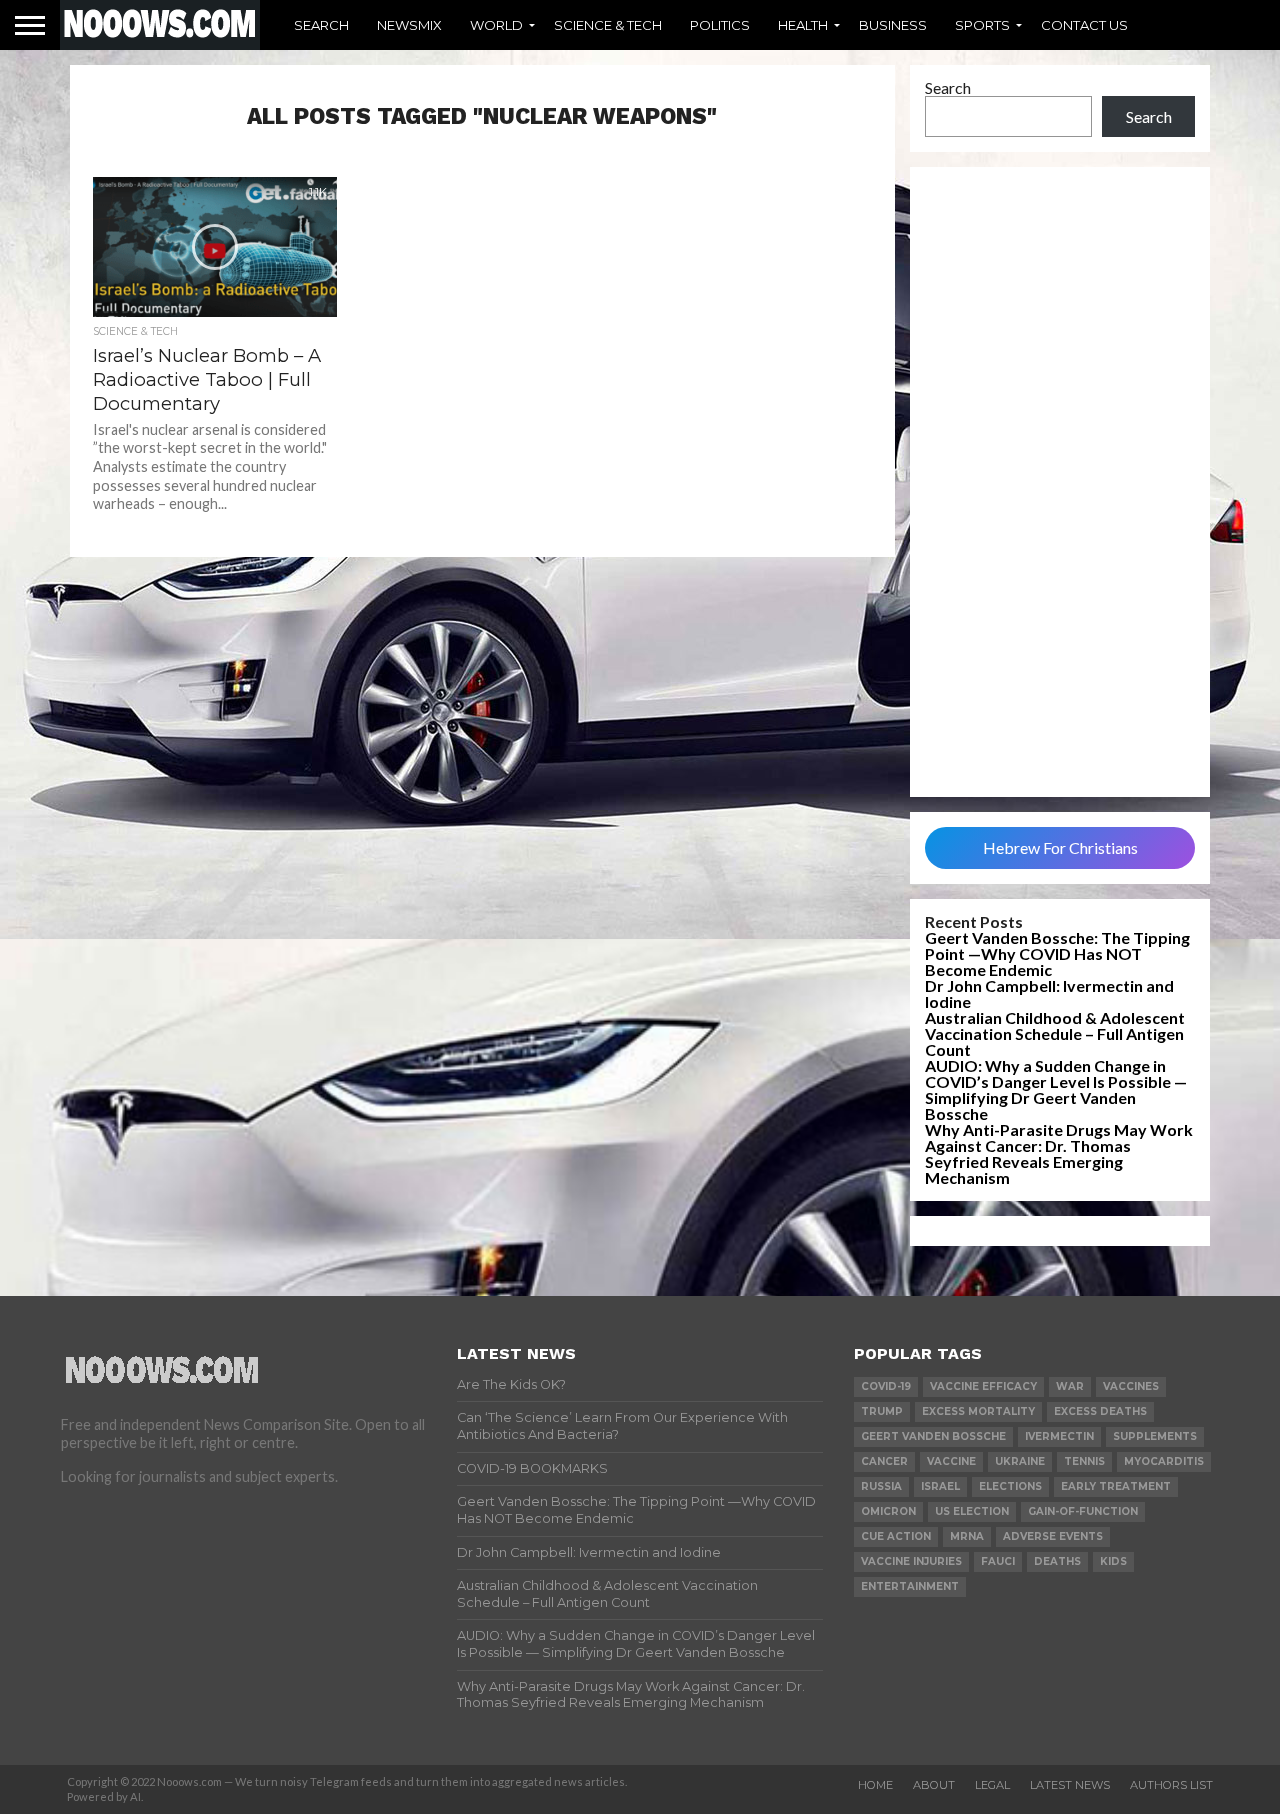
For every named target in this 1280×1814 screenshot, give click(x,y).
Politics (720, 25)
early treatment (1116, 1486)
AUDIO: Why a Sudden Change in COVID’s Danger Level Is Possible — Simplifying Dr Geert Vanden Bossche (1056, 1089)
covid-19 (886, 1386)
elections (1010, 1486)
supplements (1155, 1436)
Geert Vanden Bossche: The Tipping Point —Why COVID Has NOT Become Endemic (1057, 953)
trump (882, 1411)
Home (875, 1785)
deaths (1057, 1561)
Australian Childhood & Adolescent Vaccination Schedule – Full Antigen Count (1055, 1033)
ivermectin (1059, 1436)
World (496, 25)
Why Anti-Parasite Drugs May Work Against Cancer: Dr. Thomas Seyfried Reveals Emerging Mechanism (1059, 1153)
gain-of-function (1083, 1511)
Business (893, 25)
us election (972, 1511)
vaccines (1131, 1386)
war (1070, 1386)
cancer (884, 1461)
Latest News (1070, 1785)
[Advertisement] (1060, 482)
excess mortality (978, 1411)
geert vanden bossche (933, 1436)
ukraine (1020, 1461)
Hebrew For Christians (1060, 847)
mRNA (967, 1536)
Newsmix (409, 25)
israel (940, 1486)
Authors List (1171, 1785)
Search (321, 25)
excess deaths (1100, 1411)
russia (881, 1486)
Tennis (1084, 1461)
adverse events (1053, 1536)
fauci (998, 1561)
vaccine (951, 1461)
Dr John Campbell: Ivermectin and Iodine (1049, 993)
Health (803, 25)
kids (1113, 1561)
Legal (992, 1785)
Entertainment (910, 1586)
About (934, 1785)
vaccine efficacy (983, 1386)
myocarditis (1164, 1461)
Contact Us (1084, 25)
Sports (982, 25)
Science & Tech (608, 25)
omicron (888, 1511)
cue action (896, 1536)
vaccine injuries (911, 1561)
